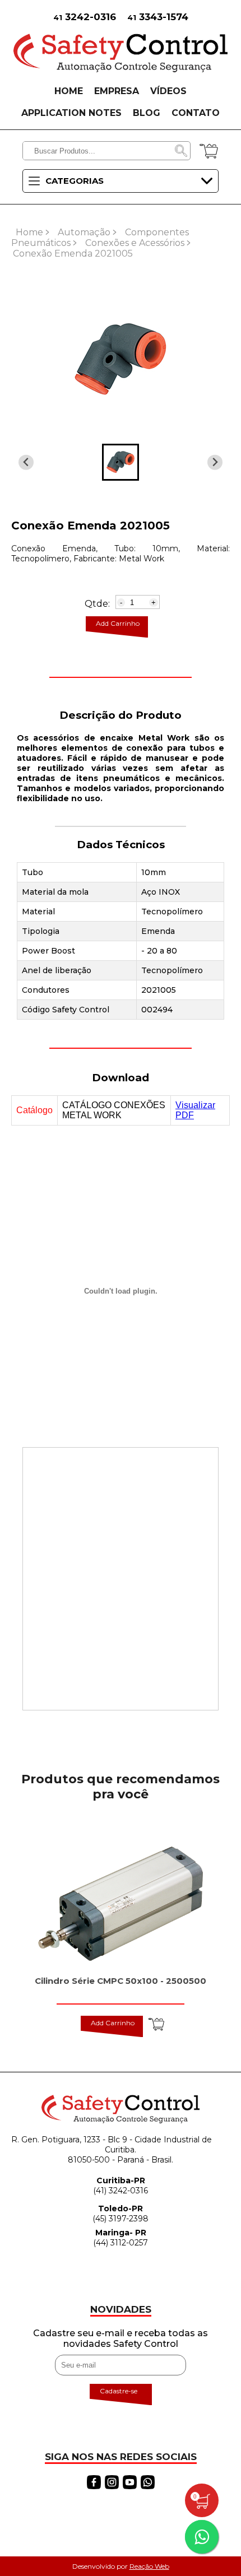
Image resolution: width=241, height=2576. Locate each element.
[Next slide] (26, 462)
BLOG (147, 113)
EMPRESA (117, 91)
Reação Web (149, 2566)
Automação (84, 232)
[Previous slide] (215, 462)
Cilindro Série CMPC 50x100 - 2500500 (121, 1981)
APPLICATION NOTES (71, 113)
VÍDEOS (168, 91)
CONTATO (196, 113)
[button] (121, 462)
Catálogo (34, 1110)
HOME (69, 91)
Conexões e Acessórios (135, 243)
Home (29, 232)
